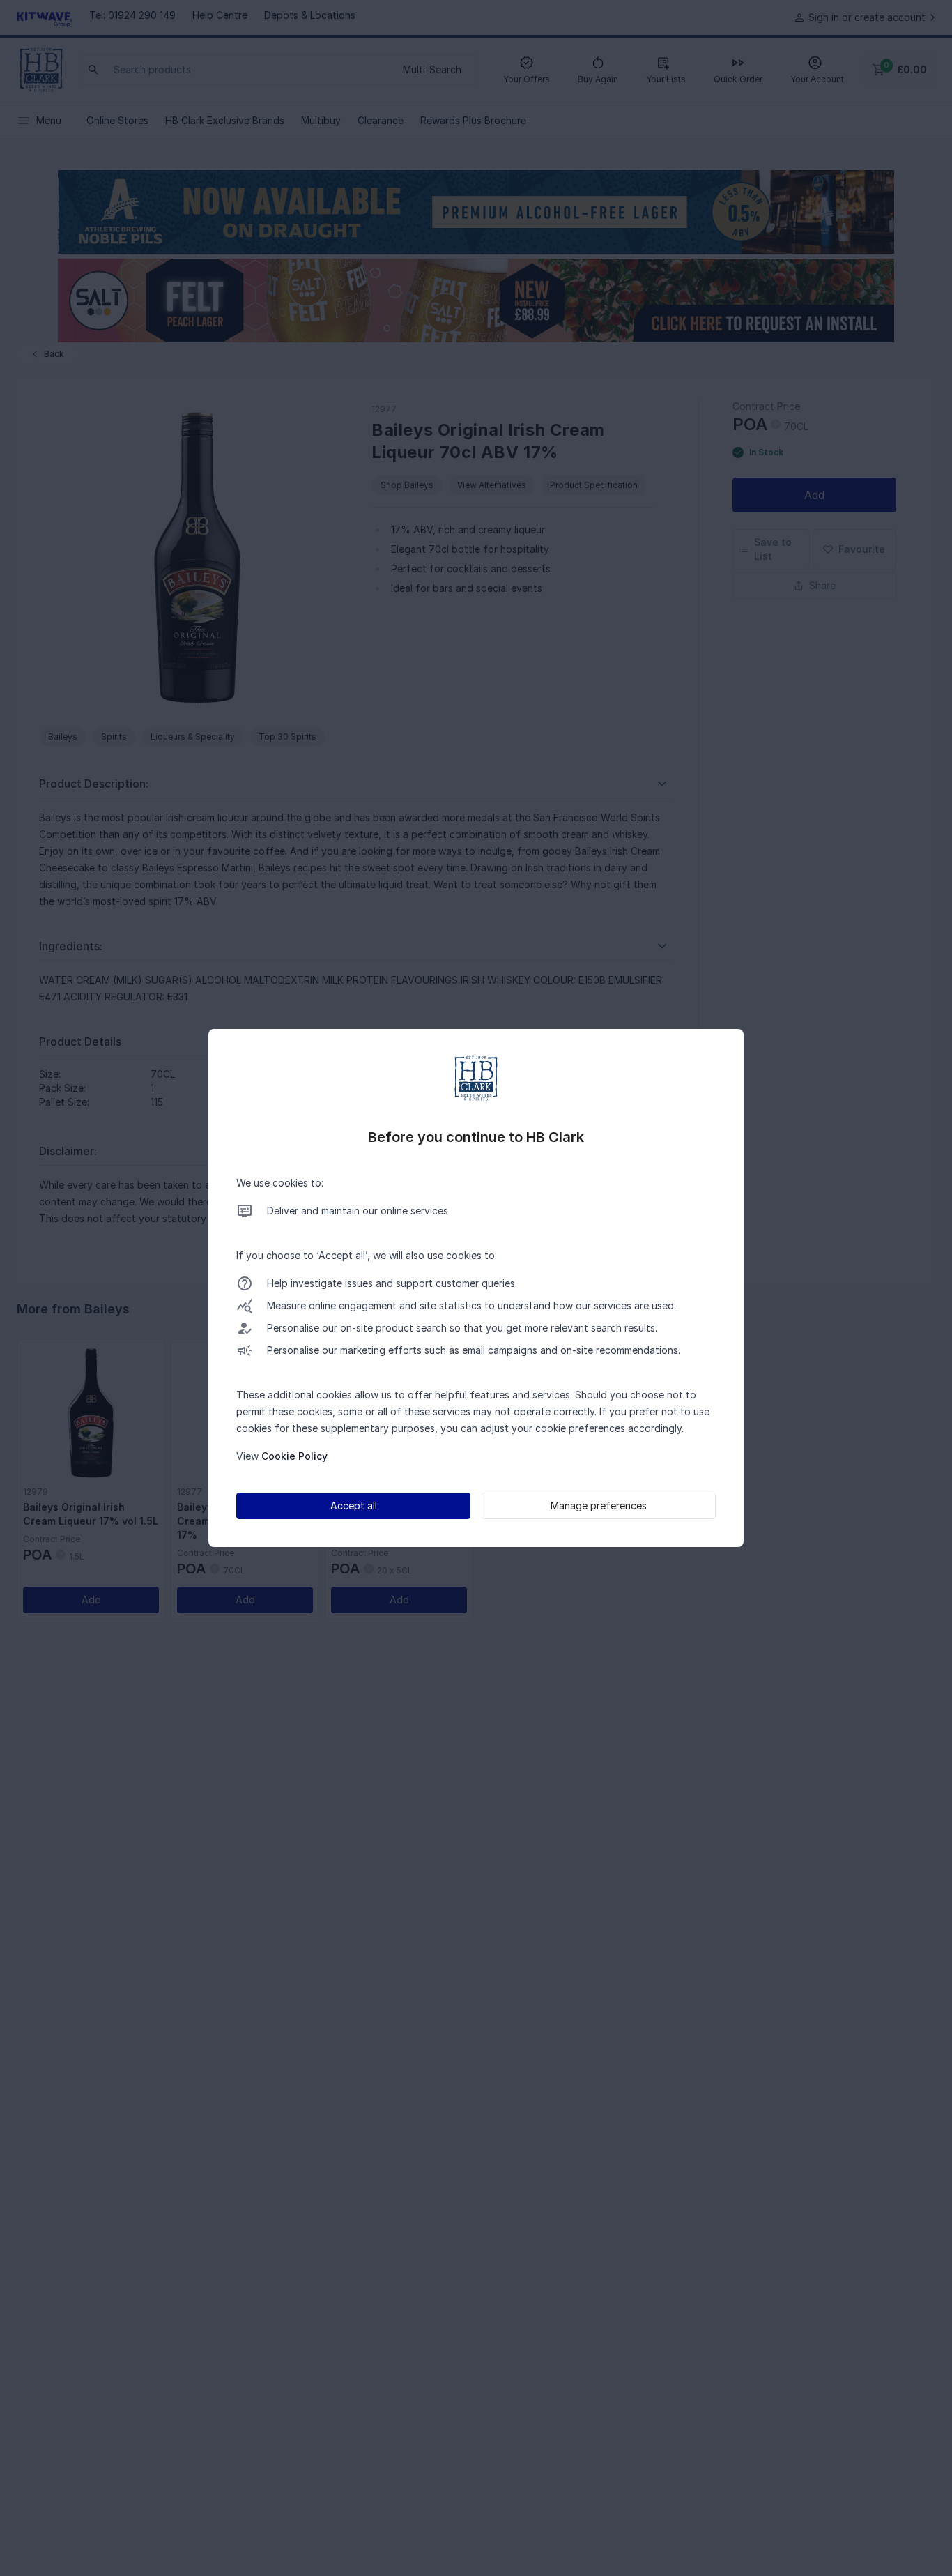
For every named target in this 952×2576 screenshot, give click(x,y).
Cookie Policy (294, 1456)
